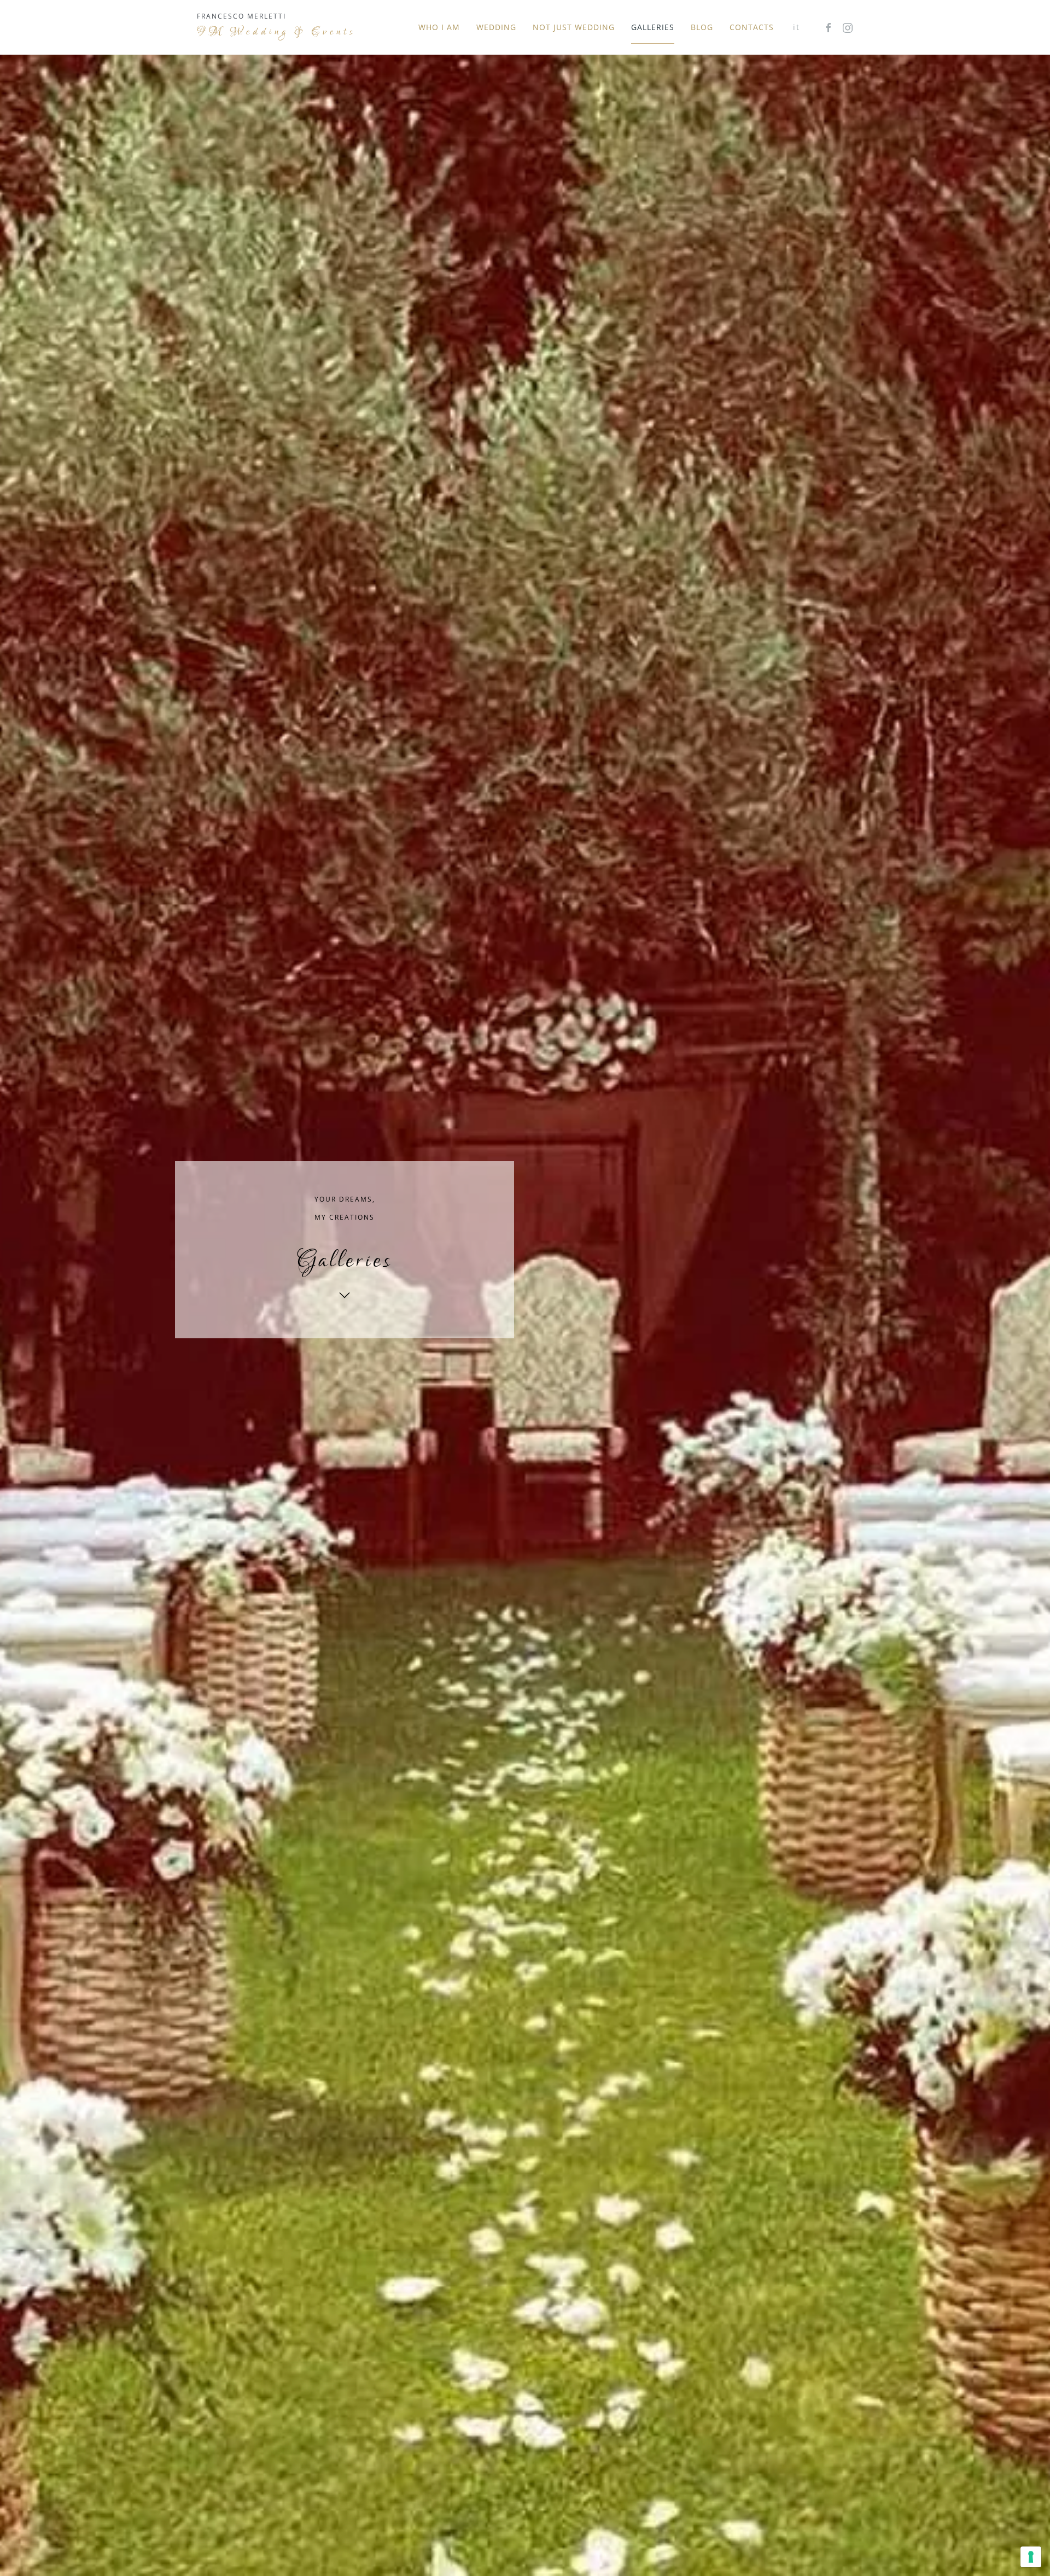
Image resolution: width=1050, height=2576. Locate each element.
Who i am (439, 27)
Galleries (653, 27)
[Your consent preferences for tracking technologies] (1031, 2557)
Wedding (496, 27)
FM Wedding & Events (276, 32)
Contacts (752, 27)
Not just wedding (574, 27)
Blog (702, 27)
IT (797, 27)
